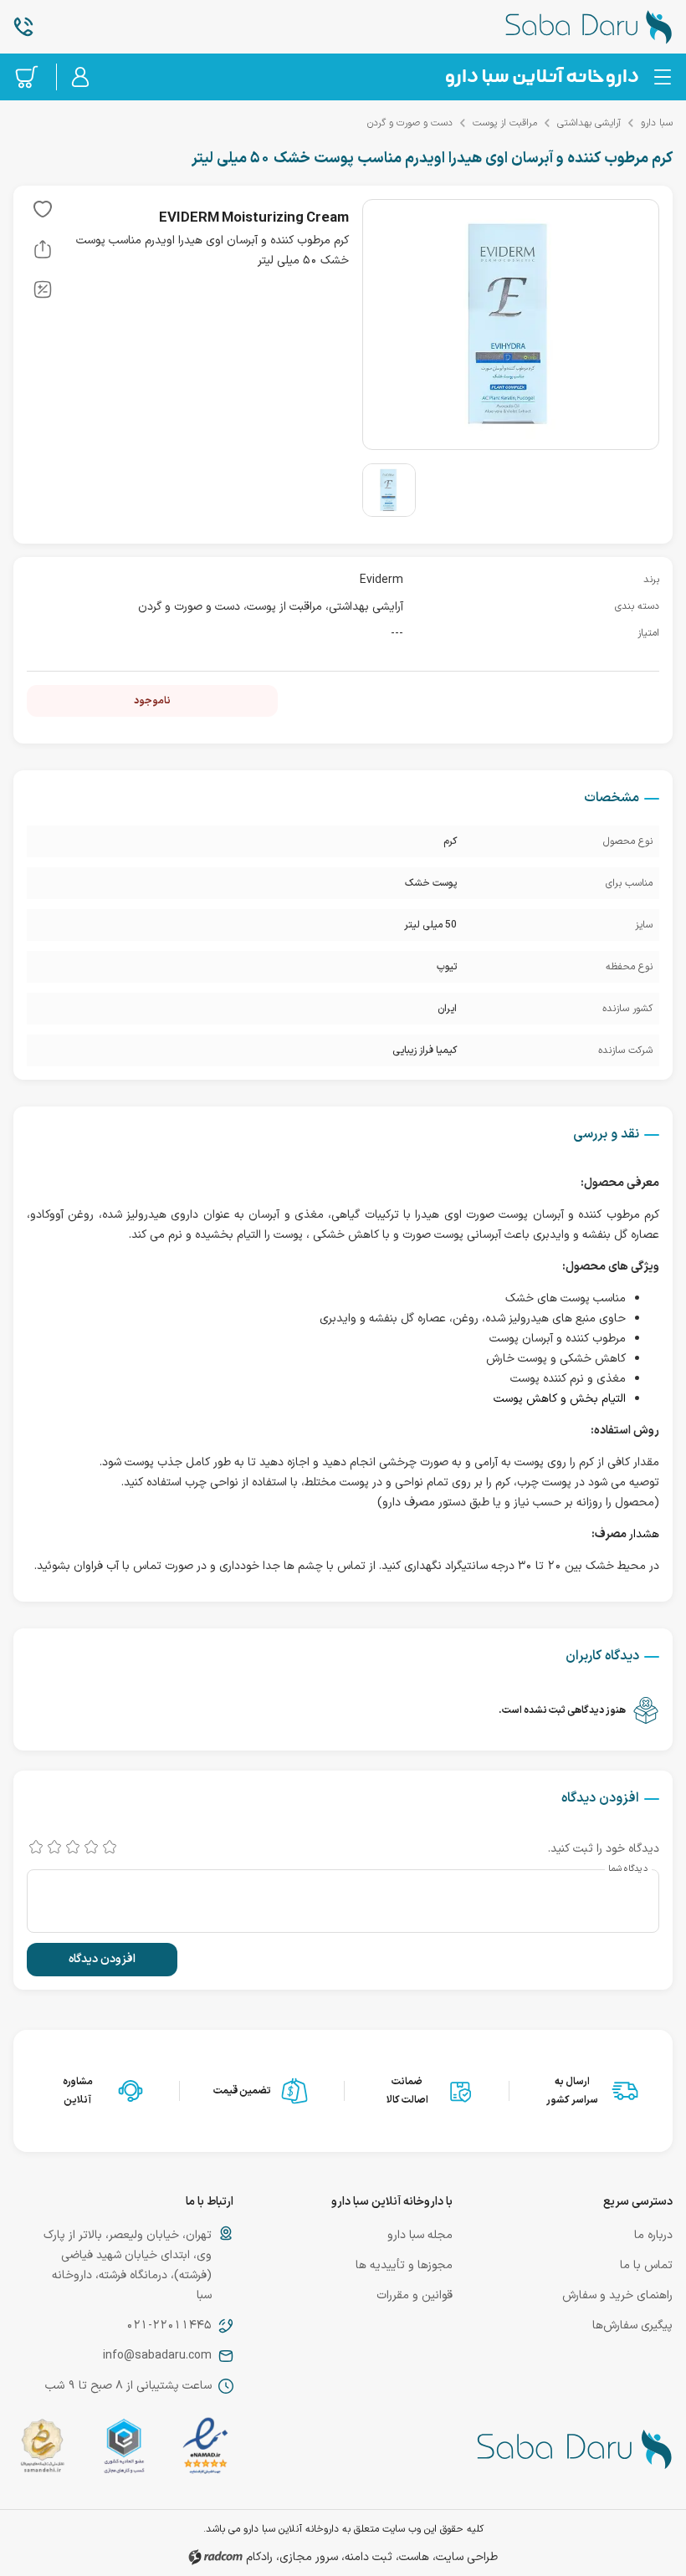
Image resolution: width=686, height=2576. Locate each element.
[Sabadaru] (541, 77)
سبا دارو (657, 123)
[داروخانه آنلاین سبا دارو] (563, 27)
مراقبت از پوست (505, 123)
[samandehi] (42, 2449)
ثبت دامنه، (367, 2557)
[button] (43, 212)
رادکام (259, 2557)
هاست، (412, 2557)
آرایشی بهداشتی (589, 123)
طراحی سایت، (465, 2557)
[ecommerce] (124, 2449)
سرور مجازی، (307, 2557)
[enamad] (205, 2449)
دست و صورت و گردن (410, 123)
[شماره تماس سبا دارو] (123, 27)
